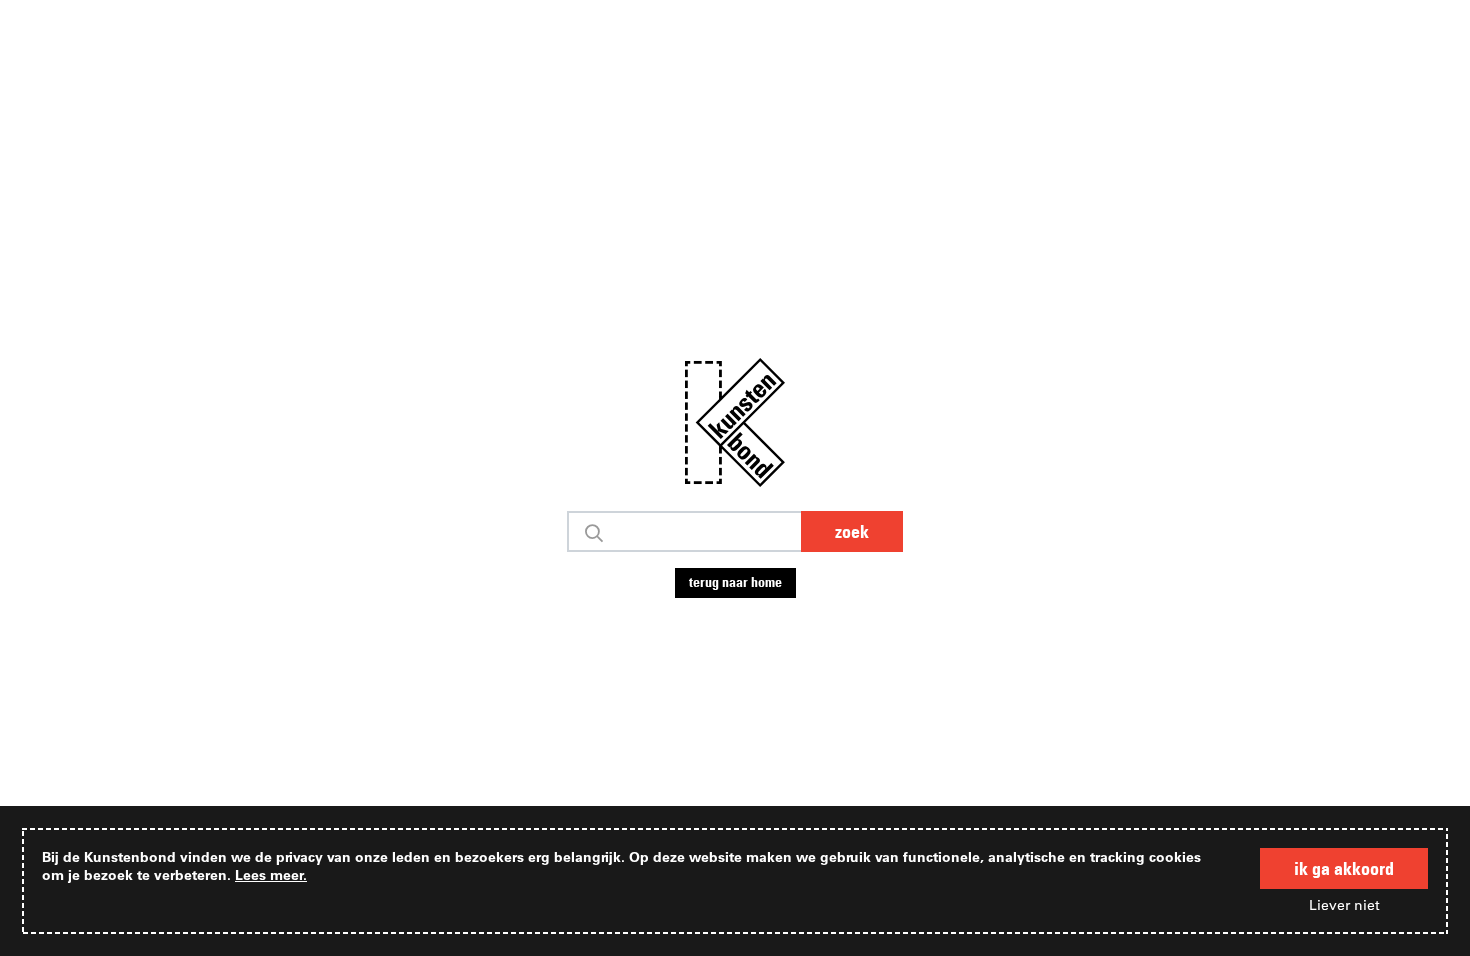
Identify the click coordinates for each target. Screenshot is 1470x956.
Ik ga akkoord (1344, 868)
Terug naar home (735, 582)
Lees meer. (271, 874)
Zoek (852, 531)
